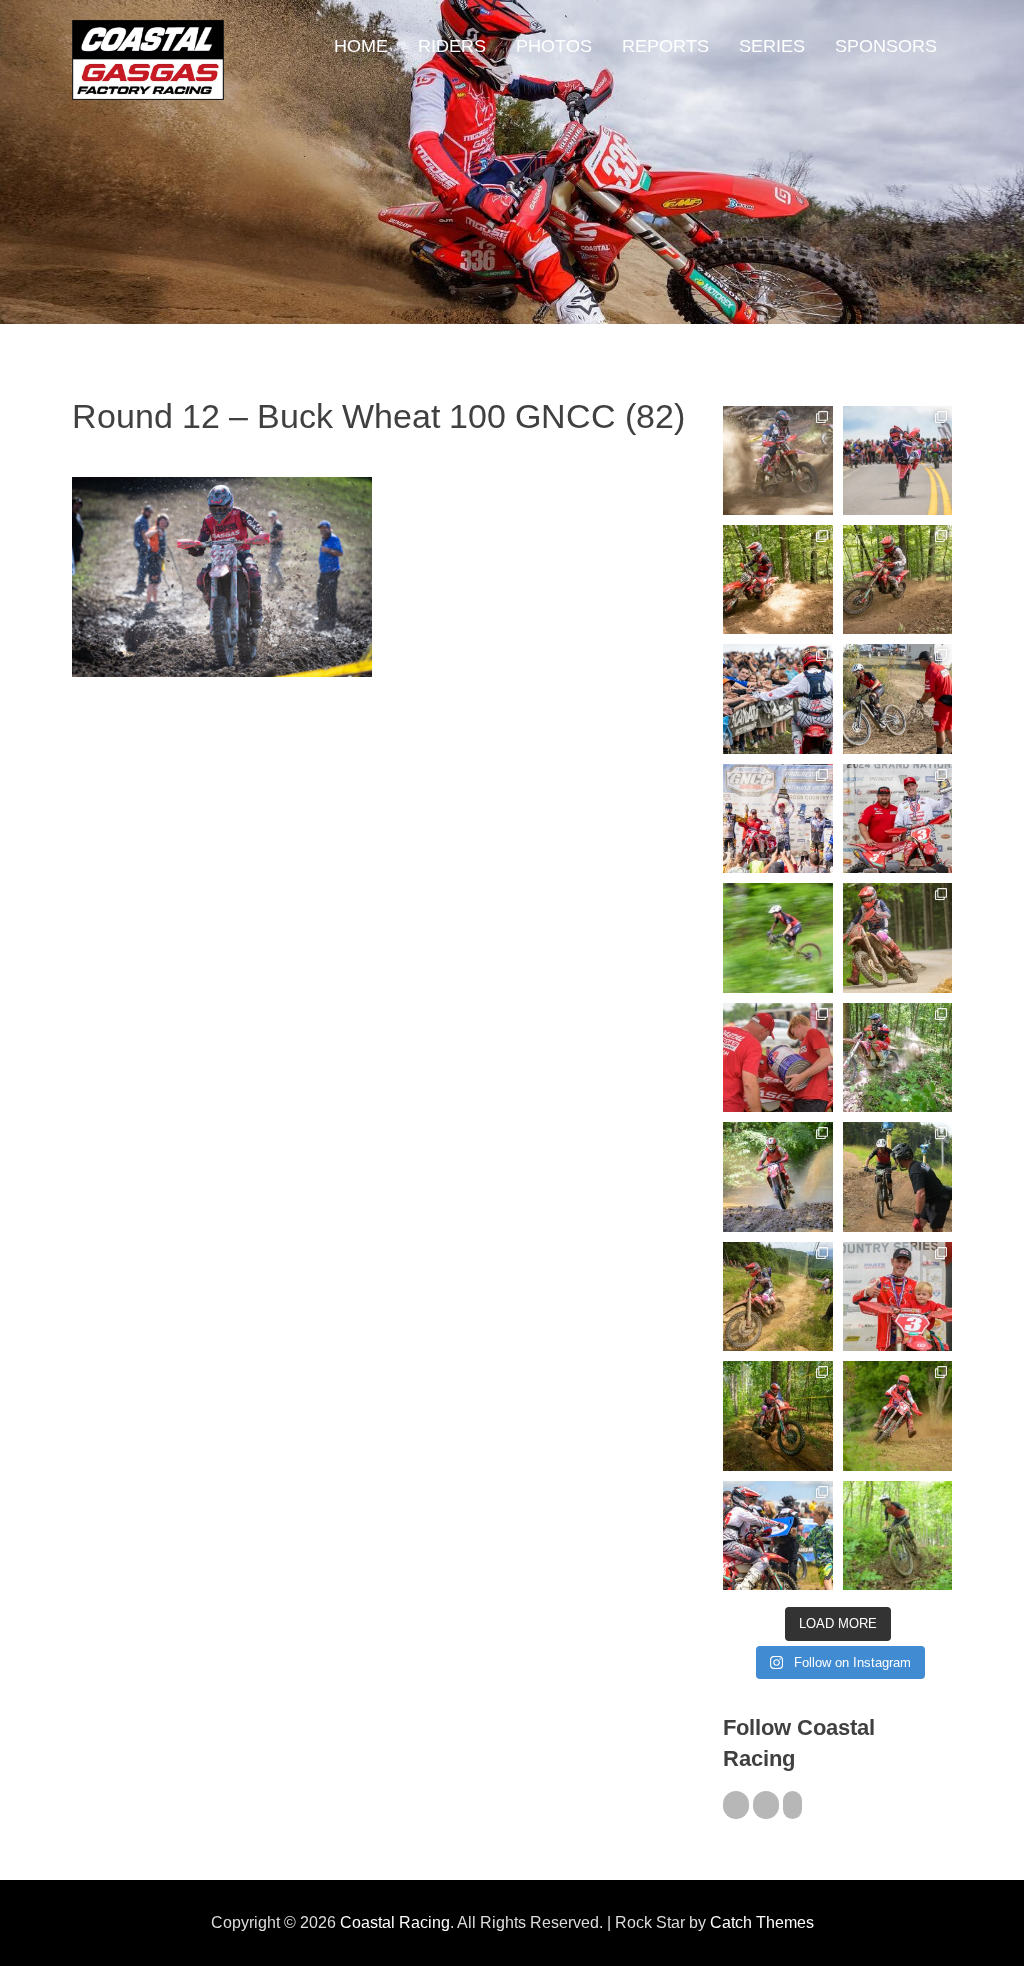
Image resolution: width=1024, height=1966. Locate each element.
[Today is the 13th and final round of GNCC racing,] (897, 460)
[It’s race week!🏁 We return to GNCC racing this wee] (897, 937)
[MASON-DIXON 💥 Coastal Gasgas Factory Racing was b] (897, 1415)
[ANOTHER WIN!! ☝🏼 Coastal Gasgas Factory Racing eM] (897, 1535)
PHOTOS (554, 46)
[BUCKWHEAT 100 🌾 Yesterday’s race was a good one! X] (897, 818)
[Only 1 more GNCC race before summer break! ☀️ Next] (897, 1296)
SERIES (772, 46)
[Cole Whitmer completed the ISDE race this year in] (777, 579)
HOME (361, 46)
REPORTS (665, 46)
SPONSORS (886, 46)
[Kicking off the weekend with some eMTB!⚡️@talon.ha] (777, 937)
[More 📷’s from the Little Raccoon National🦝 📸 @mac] (897, 1057)
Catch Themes (762, 1922)
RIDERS (452, 46)
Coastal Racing (395, 1922)
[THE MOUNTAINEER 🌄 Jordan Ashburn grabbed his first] (777, 818)
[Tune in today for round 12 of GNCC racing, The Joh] (777, 698)
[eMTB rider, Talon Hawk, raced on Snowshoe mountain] (897, 1176)
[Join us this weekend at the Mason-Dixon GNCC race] (777, 1535)
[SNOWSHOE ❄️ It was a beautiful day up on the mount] (777, 1296)
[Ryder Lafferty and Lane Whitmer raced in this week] (777, 1415)
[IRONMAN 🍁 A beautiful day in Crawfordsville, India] (777, 460)
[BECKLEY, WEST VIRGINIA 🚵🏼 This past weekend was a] (897, 698)
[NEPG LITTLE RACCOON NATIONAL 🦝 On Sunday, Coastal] (777, 1176)
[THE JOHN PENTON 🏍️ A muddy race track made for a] (897, 579)
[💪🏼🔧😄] (777, 1057)
